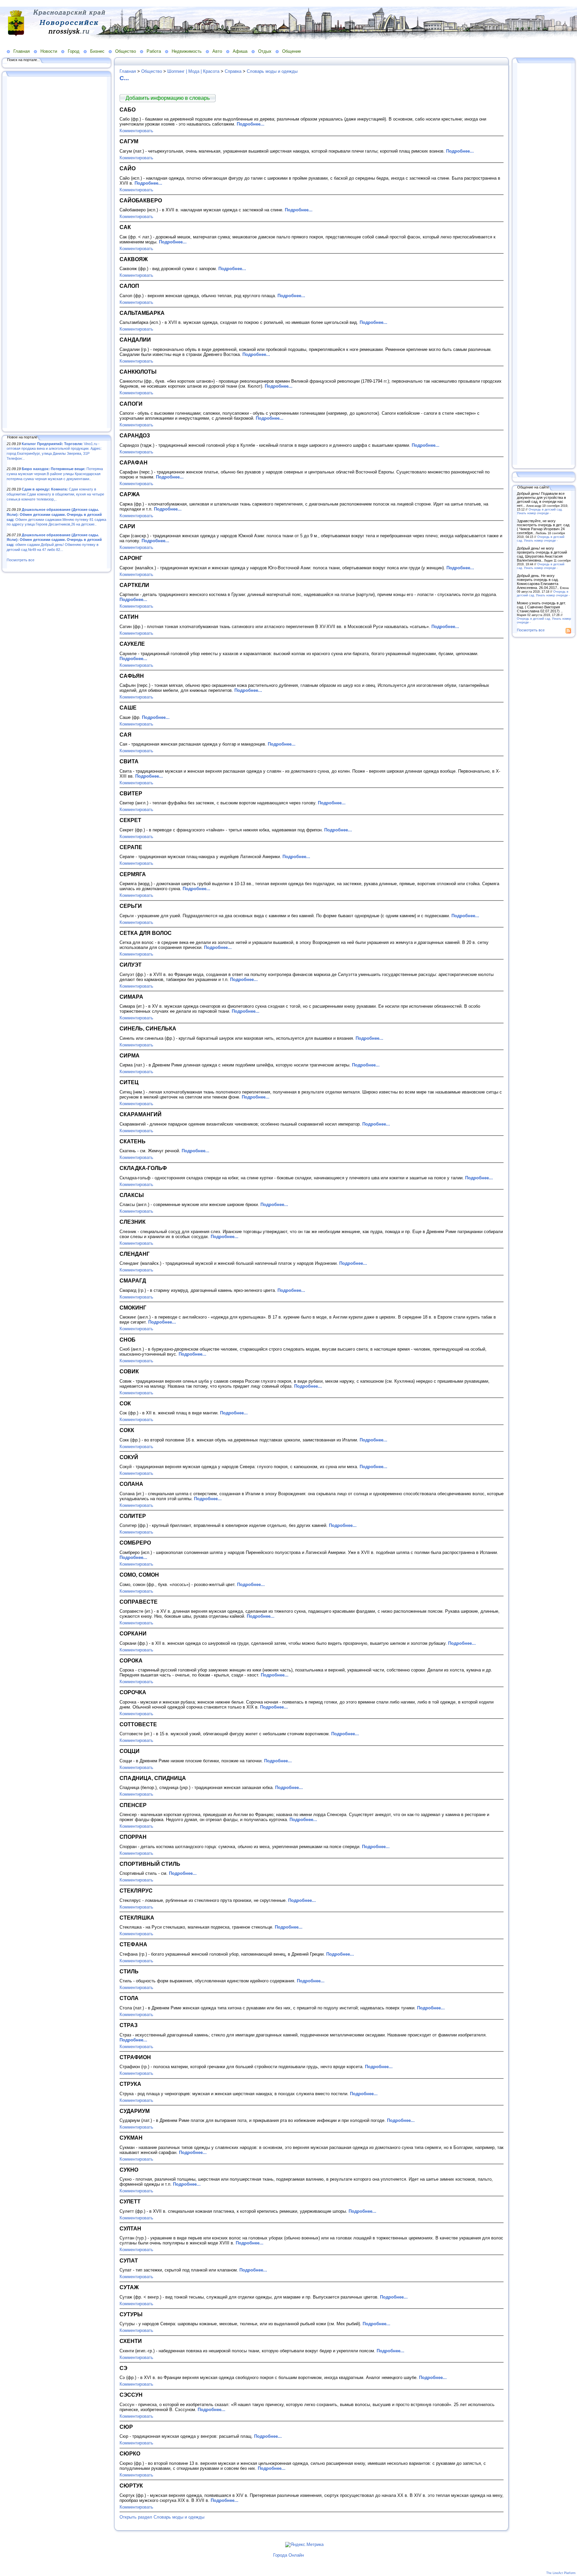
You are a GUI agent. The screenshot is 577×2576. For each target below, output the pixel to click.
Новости (49, 51)
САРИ (127, 526)
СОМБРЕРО (135, 1543)
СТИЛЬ (129, 1971)
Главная (22, 51)
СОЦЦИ (130, 1751)
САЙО (128, 168)
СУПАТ (129, 2260)
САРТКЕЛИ (134, 585)
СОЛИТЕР (133, 1516)
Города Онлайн (288, 2555)
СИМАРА (131, 997)
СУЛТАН (130, 2228)
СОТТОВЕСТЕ (138, 1724)
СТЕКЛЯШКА (137, 1918)
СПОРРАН (133, 1837)
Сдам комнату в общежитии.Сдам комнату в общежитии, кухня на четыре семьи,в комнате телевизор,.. (55, 494)
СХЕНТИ (131, 2341)
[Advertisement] (57, 253)
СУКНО (129, 2170)
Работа (154, 51)
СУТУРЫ (131, 2314)
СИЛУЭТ (131, 965)
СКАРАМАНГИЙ (141, 1114)
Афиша (240, 51)
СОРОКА (131, 1660)
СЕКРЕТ (130, 820)
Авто (217, 51)
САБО (128, 110)
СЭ (123, 2368)
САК (125, 227)
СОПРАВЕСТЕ (139, 1602)
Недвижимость (187, 51)
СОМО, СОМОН (139, 1575)
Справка (233, 71)
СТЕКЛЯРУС (136, 1891)
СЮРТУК (131, 2486)
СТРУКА (130, 2084)
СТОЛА (129, 1998)
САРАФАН (134, 462)
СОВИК (129, 1371)
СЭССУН (131, 2395)
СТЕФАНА (133, 1944)
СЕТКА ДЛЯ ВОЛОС (146, 933)
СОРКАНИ (133, 1633)
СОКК (127, 1430)
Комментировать (136, 131)
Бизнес (97, 51)
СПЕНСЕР (133, 1805)
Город (74, 51)
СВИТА (129, 761)
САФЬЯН (132, 676)
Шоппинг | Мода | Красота (193, 71)
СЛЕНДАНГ (135, 1254)
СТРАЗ (129, 2025)
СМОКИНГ (133, 1308)
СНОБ (128, 1340)
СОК (125, 1403)
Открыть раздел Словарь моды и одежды (162, 2517)
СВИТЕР (131, 793)
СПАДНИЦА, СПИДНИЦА (153, 1778)
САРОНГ (131, 558)
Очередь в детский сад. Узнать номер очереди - (540, 511)
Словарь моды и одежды (272, 71)
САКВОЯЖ (134, 259)
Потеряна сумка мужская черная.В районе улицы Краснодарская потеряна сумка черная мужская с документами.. (55, 474)
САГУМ (129, 141)
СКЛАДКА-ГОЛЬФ (143, 1168)
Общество (126, 51)
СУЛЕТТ (130, 2201)
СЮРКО (130, 2453)
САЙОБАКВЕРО (141, 200)
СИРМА (130, 1055)
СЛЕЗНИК (133, 1222)
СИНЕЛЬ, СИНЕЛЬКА (148, 1028)
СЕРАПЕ (131, 847)
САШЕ (128, 708)
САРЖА (130, 494)
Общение (292, 51)
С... (124, 78)
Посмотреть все (21, 560)
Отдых (265, 51)
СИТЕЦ (129, 1082)
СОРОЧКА (133, 1692)
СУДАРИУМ (135, 2111)
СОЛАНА (131, 1484)
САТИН (129, 617)
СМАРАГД (133, 1280)
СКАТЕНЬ (133, 1141)
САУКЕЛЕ (132, 644)
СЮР (126, 2427)
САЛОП (129, 286)
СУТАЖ (129, 2287)
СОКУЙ (129, 1457)
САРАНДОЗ (135, 435)
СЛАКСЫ (132, 1195)
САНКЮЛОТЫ (138, 372)
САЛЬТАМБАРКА (142, 313)
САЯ (126, 735)
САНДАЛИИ (135, 340)
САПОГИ (131, 404)
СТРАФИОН (135, 2057)
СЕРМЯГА (133, 874)
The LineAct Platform (561, 2573)
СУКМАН (131, 2138)
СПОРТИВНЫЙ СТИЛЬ (150, 1864)
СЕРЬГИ (131, 906)
